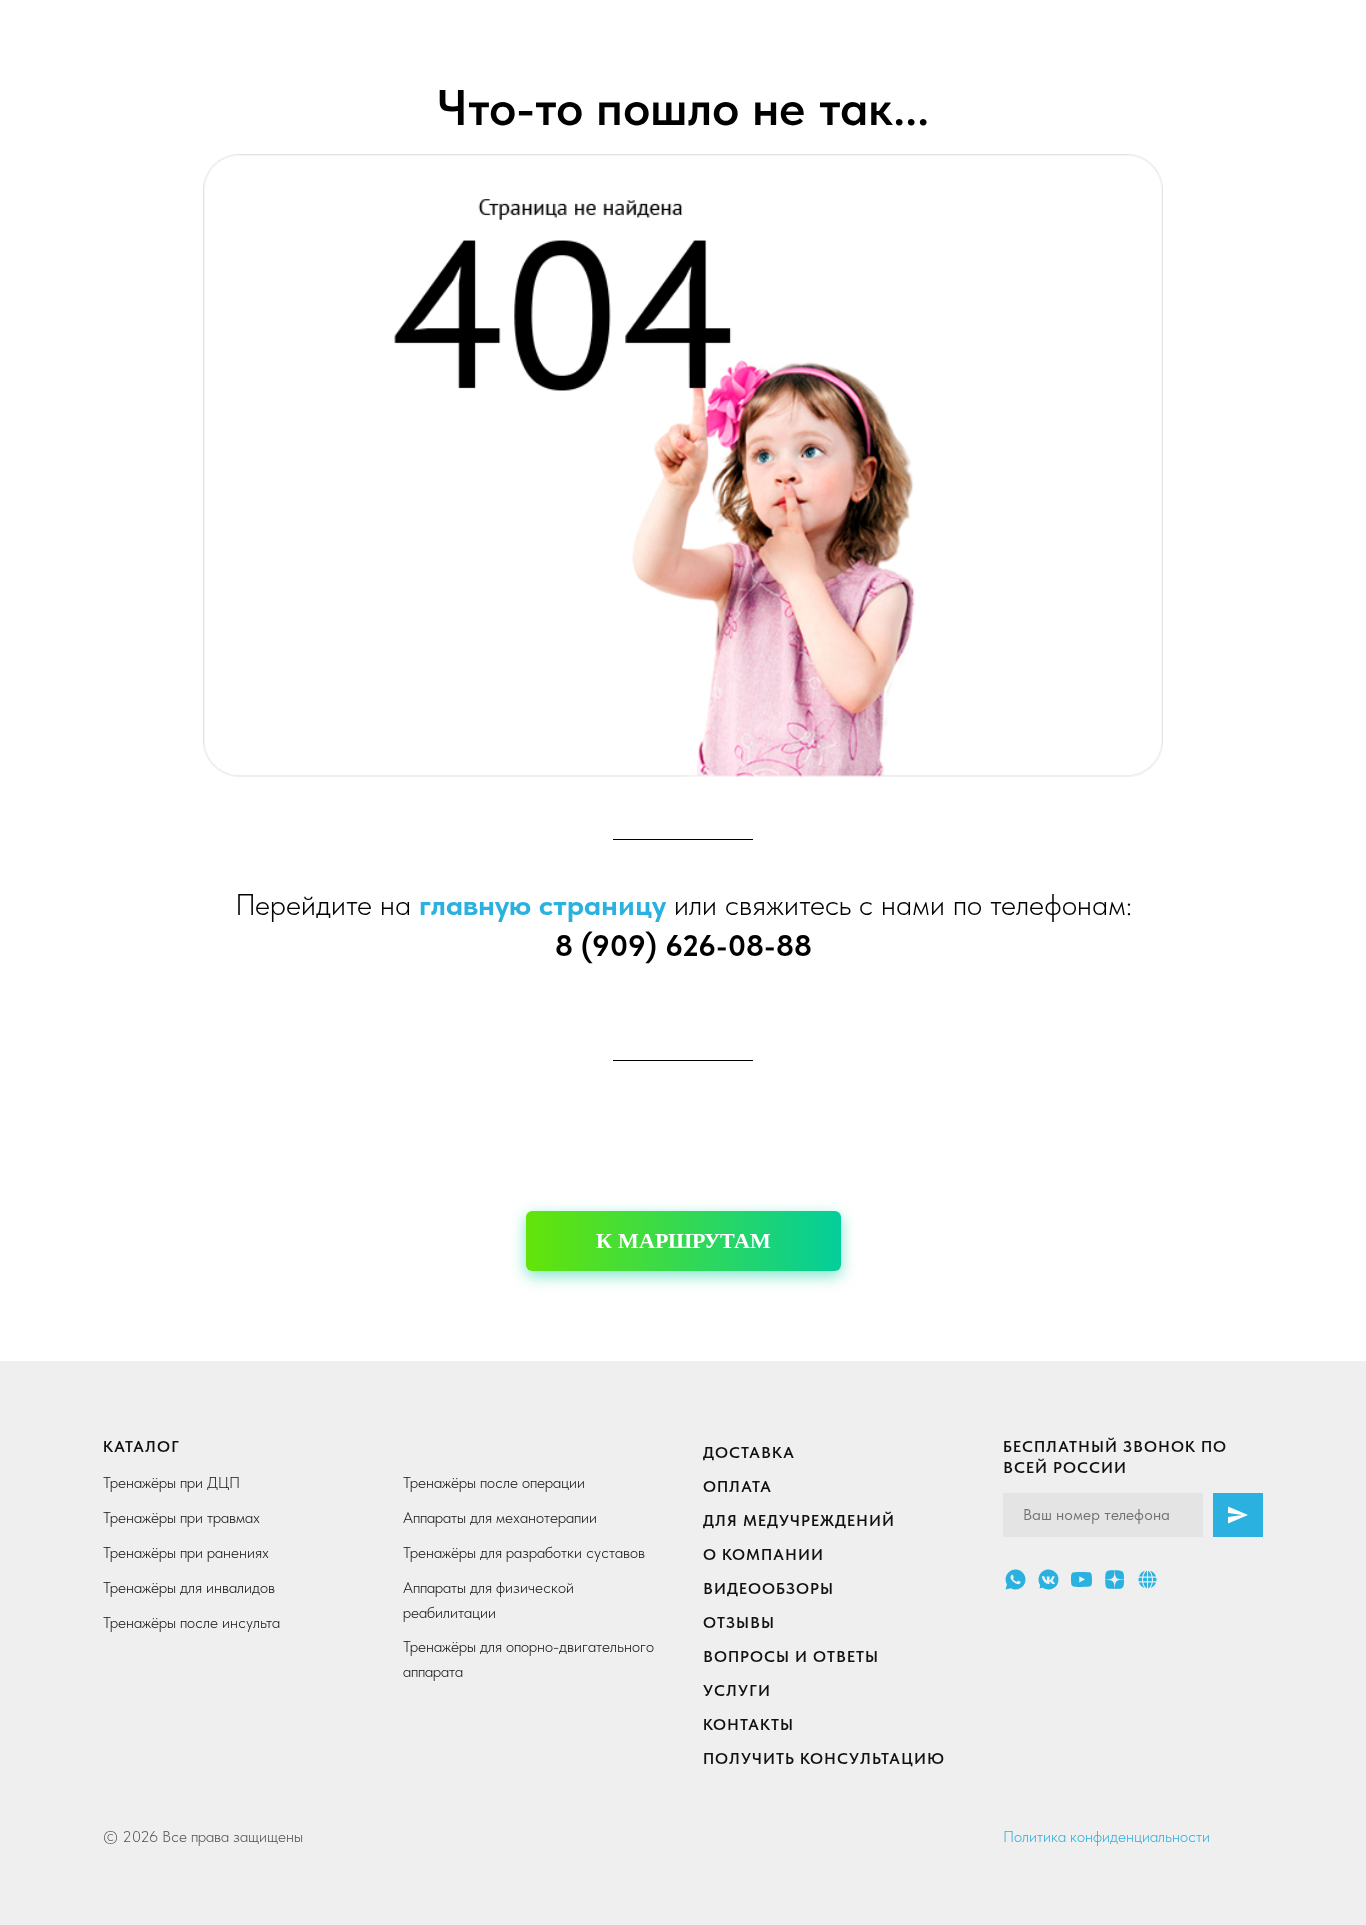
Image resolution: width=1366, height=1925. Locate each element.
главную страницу (542, 904)
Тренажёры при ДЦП (171, 1482)
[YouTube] (1081, 1579)
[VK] (1048, 1579)
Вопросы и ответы (791, 1656)
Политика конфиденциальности (1106, 1836)
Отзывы (739, 1622)
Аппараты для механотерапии (500, 1517)
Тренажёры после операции (494, 1482)
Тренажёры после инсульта (191, 1622)
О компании (763, 1554)
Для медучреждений (799, 1520)
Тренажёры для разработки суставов (524, 1552)
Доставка (749, 1452)
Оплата (737, 1486)
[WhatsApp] (1015, 1579)
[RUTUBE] (1147, 1579)
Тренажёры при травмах (181, 1517)
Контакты (748, 1724)
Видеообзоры (768, 1588)
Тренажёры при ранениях (186, 1552)
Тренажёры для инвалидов (189, 1587)
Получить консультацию (824, 1758)
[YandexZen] (1114, 1579)
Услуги (737, 1690)
